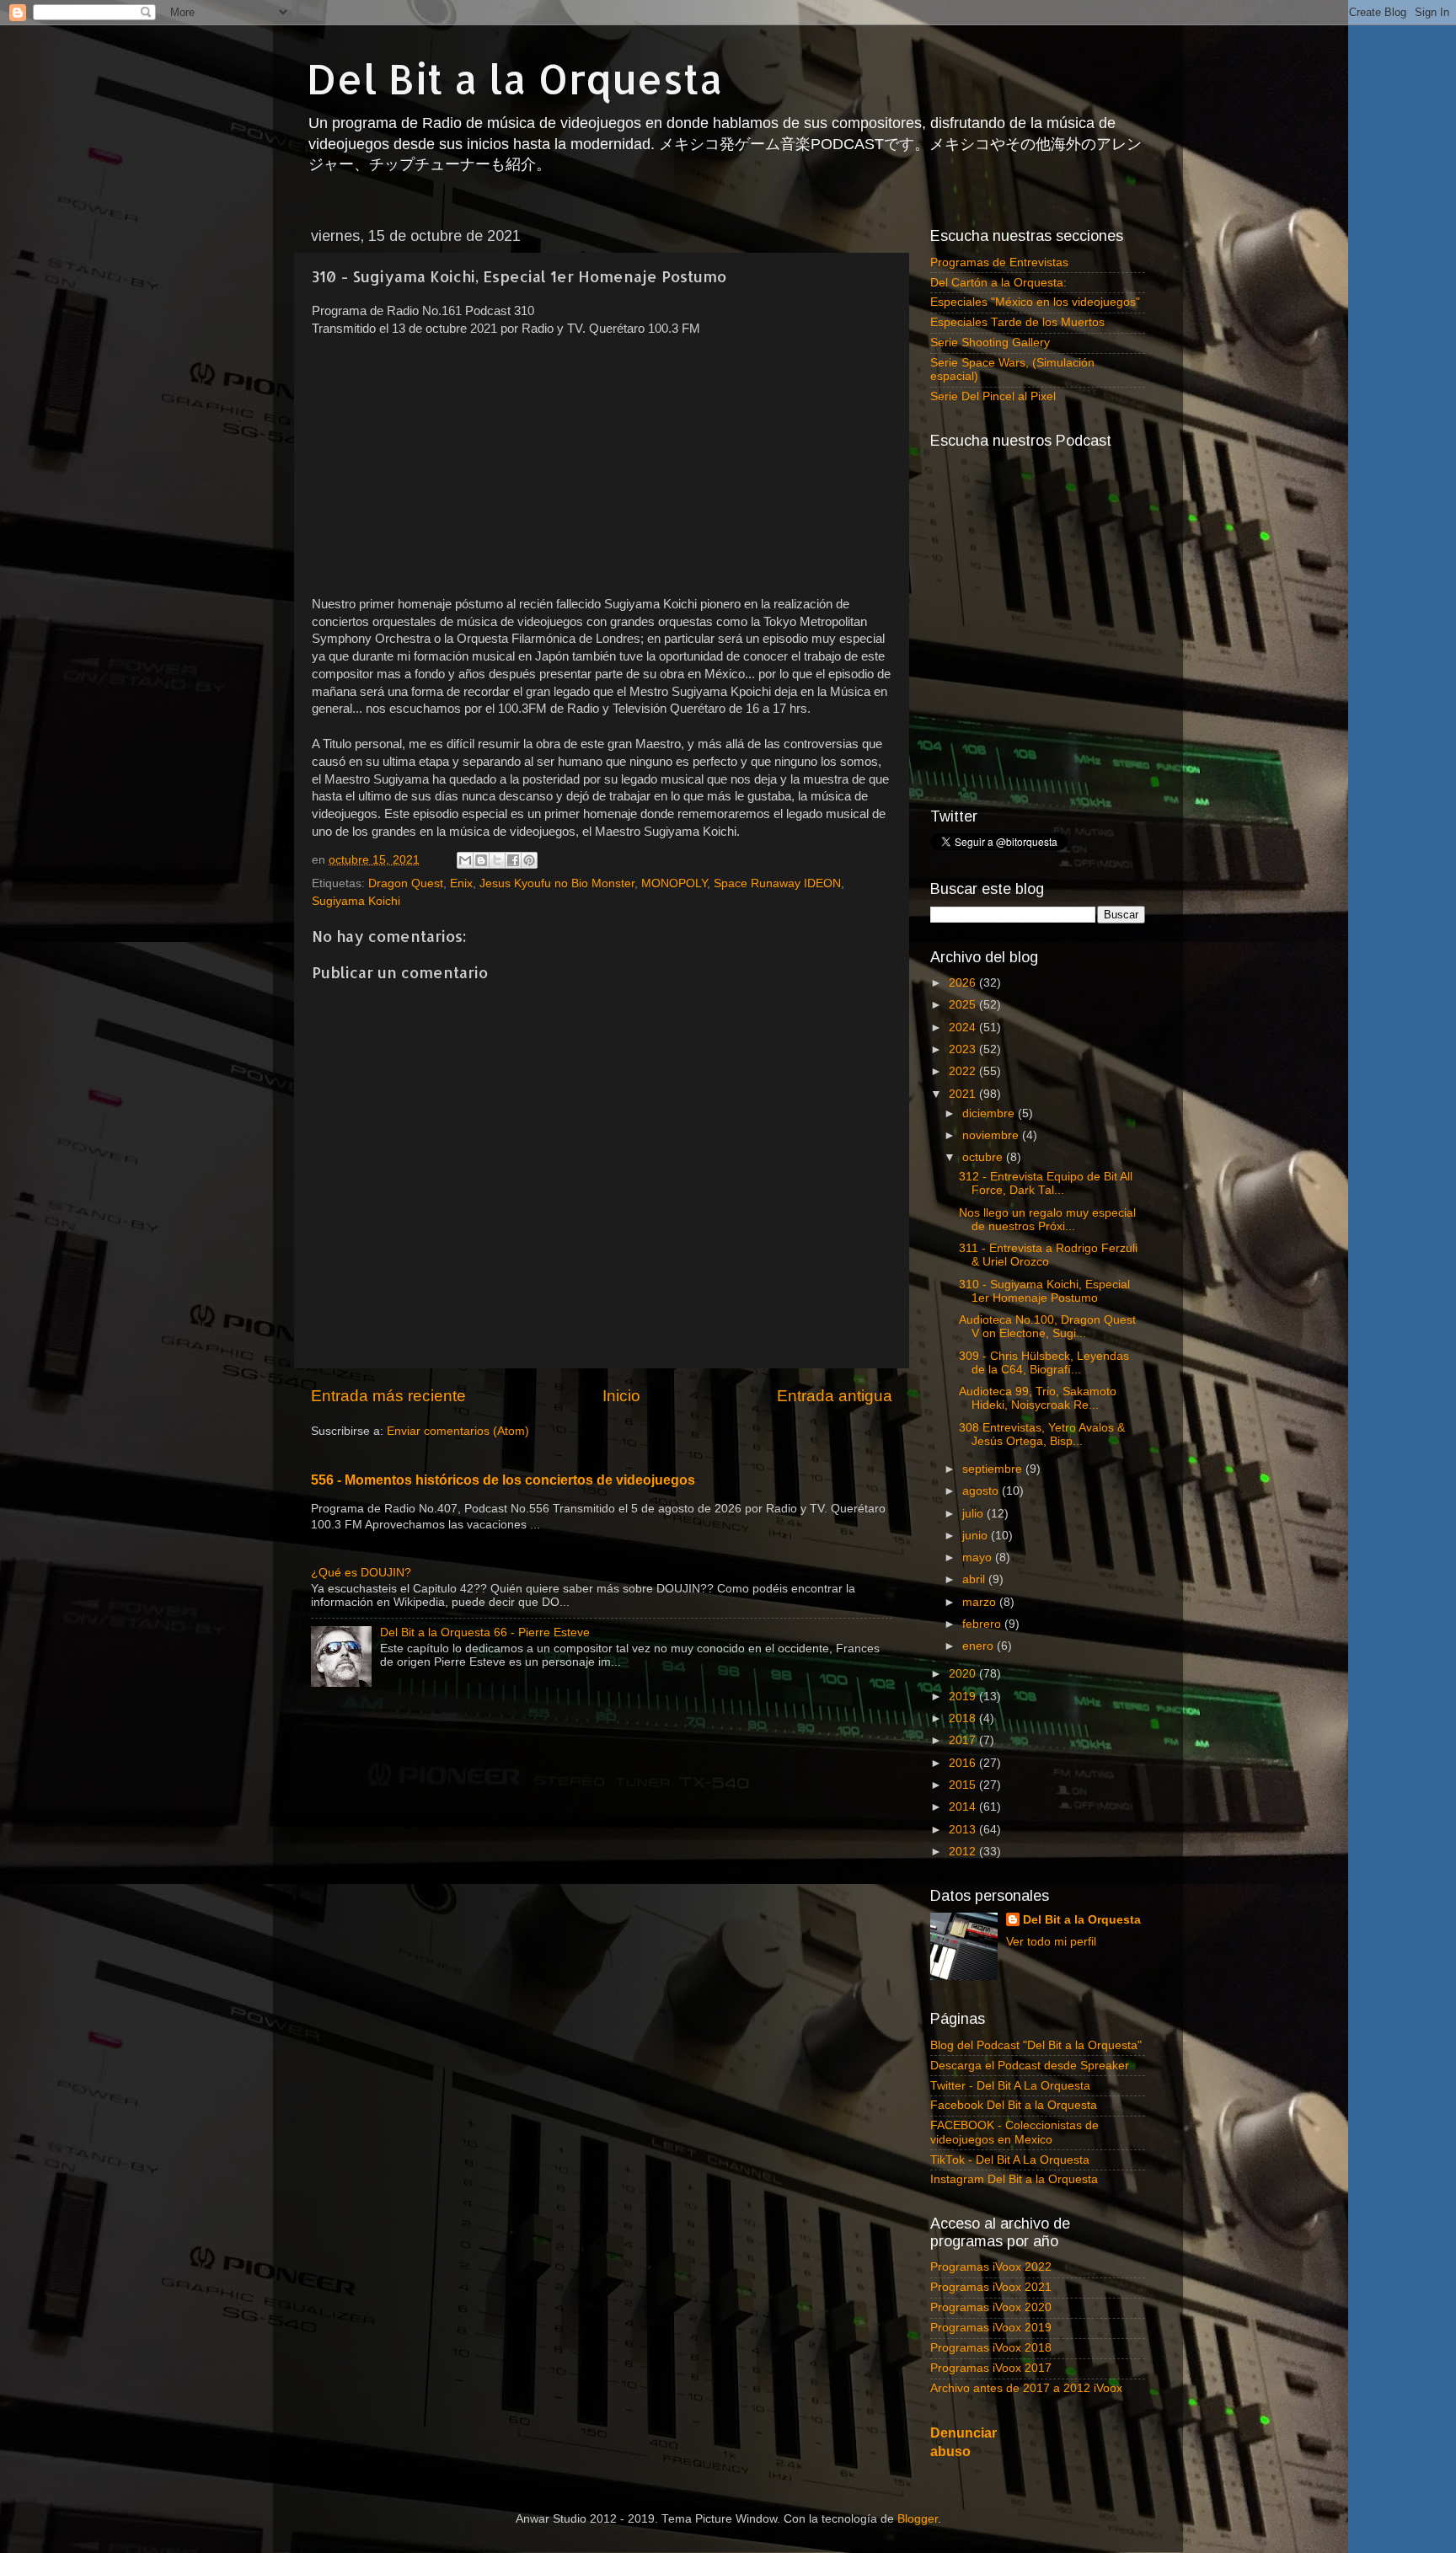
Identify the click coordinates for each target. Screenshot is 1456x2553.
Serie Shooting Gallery (990, 343)
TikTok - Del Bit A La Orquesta (1010, 2160)
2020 (964, 1674)
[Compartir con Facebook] (513, 860)
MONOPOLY (674, 883)
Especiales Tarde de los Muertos (1017, 322)
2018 (964, 1718)
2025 (964, 1005)
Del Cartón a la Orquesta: (998, 283)
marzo (981, 1602)
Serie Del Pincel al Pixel (993, 396)
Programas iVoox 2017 (991, 2368)
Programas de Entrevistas (999, 262)
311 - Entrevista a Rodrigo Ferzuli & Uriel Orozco (1048, 1255)
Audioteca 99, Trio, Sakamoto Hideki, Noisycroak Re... (1038, 1398)
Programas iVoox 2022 (991, 2267)
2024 (964, 1028)
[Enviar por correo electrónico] (465, 860)
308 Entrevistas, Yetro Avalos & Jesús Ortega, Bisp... (1042, 1434)
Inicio (621, 1396)
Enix (461, 883)
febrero (983, 1624)
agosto (982, 1491)
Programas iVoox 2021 (991, 2287)
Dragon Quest (406, 883)
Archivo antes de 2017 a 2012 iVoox (1026, 2388)
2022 (964, 1071)
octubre (984, 1157)
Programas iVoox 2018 (991, 2348)
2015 (964, 1785)
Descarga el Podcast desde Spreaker (1030, 2066)
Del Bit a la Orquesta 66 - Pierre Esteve (485, 1632)
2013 (964, 1830)
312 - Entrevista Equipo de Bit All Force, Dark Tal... (1046, 1183)
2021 (964, 1094)
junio (977, 1536)
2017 (964, 1740)
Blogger (918, 2519)
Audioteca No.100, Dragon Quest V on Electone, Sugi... (1047, 1327)
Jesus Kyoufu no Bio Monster (557, 883)
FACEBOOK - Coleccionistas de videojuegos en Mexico (1014, 2132)
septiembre (994, 1469)
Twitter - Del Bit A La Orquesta (1010, 2086)
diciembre (990, 1113)
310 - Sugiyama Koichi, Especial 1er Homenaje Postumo (1044, 1291)
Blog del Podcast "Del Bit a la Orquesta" (1036, 2045)
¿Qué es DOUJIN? (361, 1573)
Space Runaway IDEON (777, 883)
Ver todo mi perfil (1051, 1942)
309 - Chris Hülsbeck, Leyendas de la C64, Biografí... (1044, 1363)
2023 (964, 1049)
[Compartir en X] (497, 860)
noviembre (992, 1135)
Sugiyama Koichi (356, 901)
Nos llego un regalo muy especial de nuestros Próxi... (1047, 1220)
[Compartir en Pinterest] (529, 860)
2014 (964, 1807)
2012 (964, 1852)
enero (980, 1646)
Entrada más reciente (388, 1396)
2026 (964, 983)
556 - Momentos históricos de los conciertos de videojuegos (503, 1480)
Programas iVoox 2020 (991, 2307)
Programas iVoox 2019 (991, 2328)
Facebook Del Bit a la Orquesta (1014, 2105)
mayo (979, 1557)
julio (974, 1514)
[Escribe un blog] (481, 860)
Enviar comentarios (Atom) (458, 1431)
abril (975, 1579)
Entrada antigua (835, 1396)
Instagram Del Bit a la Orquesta (1014, 2179)
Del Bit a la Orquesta (515, 78)
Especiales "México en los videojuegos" (1035, 302)
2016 (964, 1763)
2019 (964, 1697)
